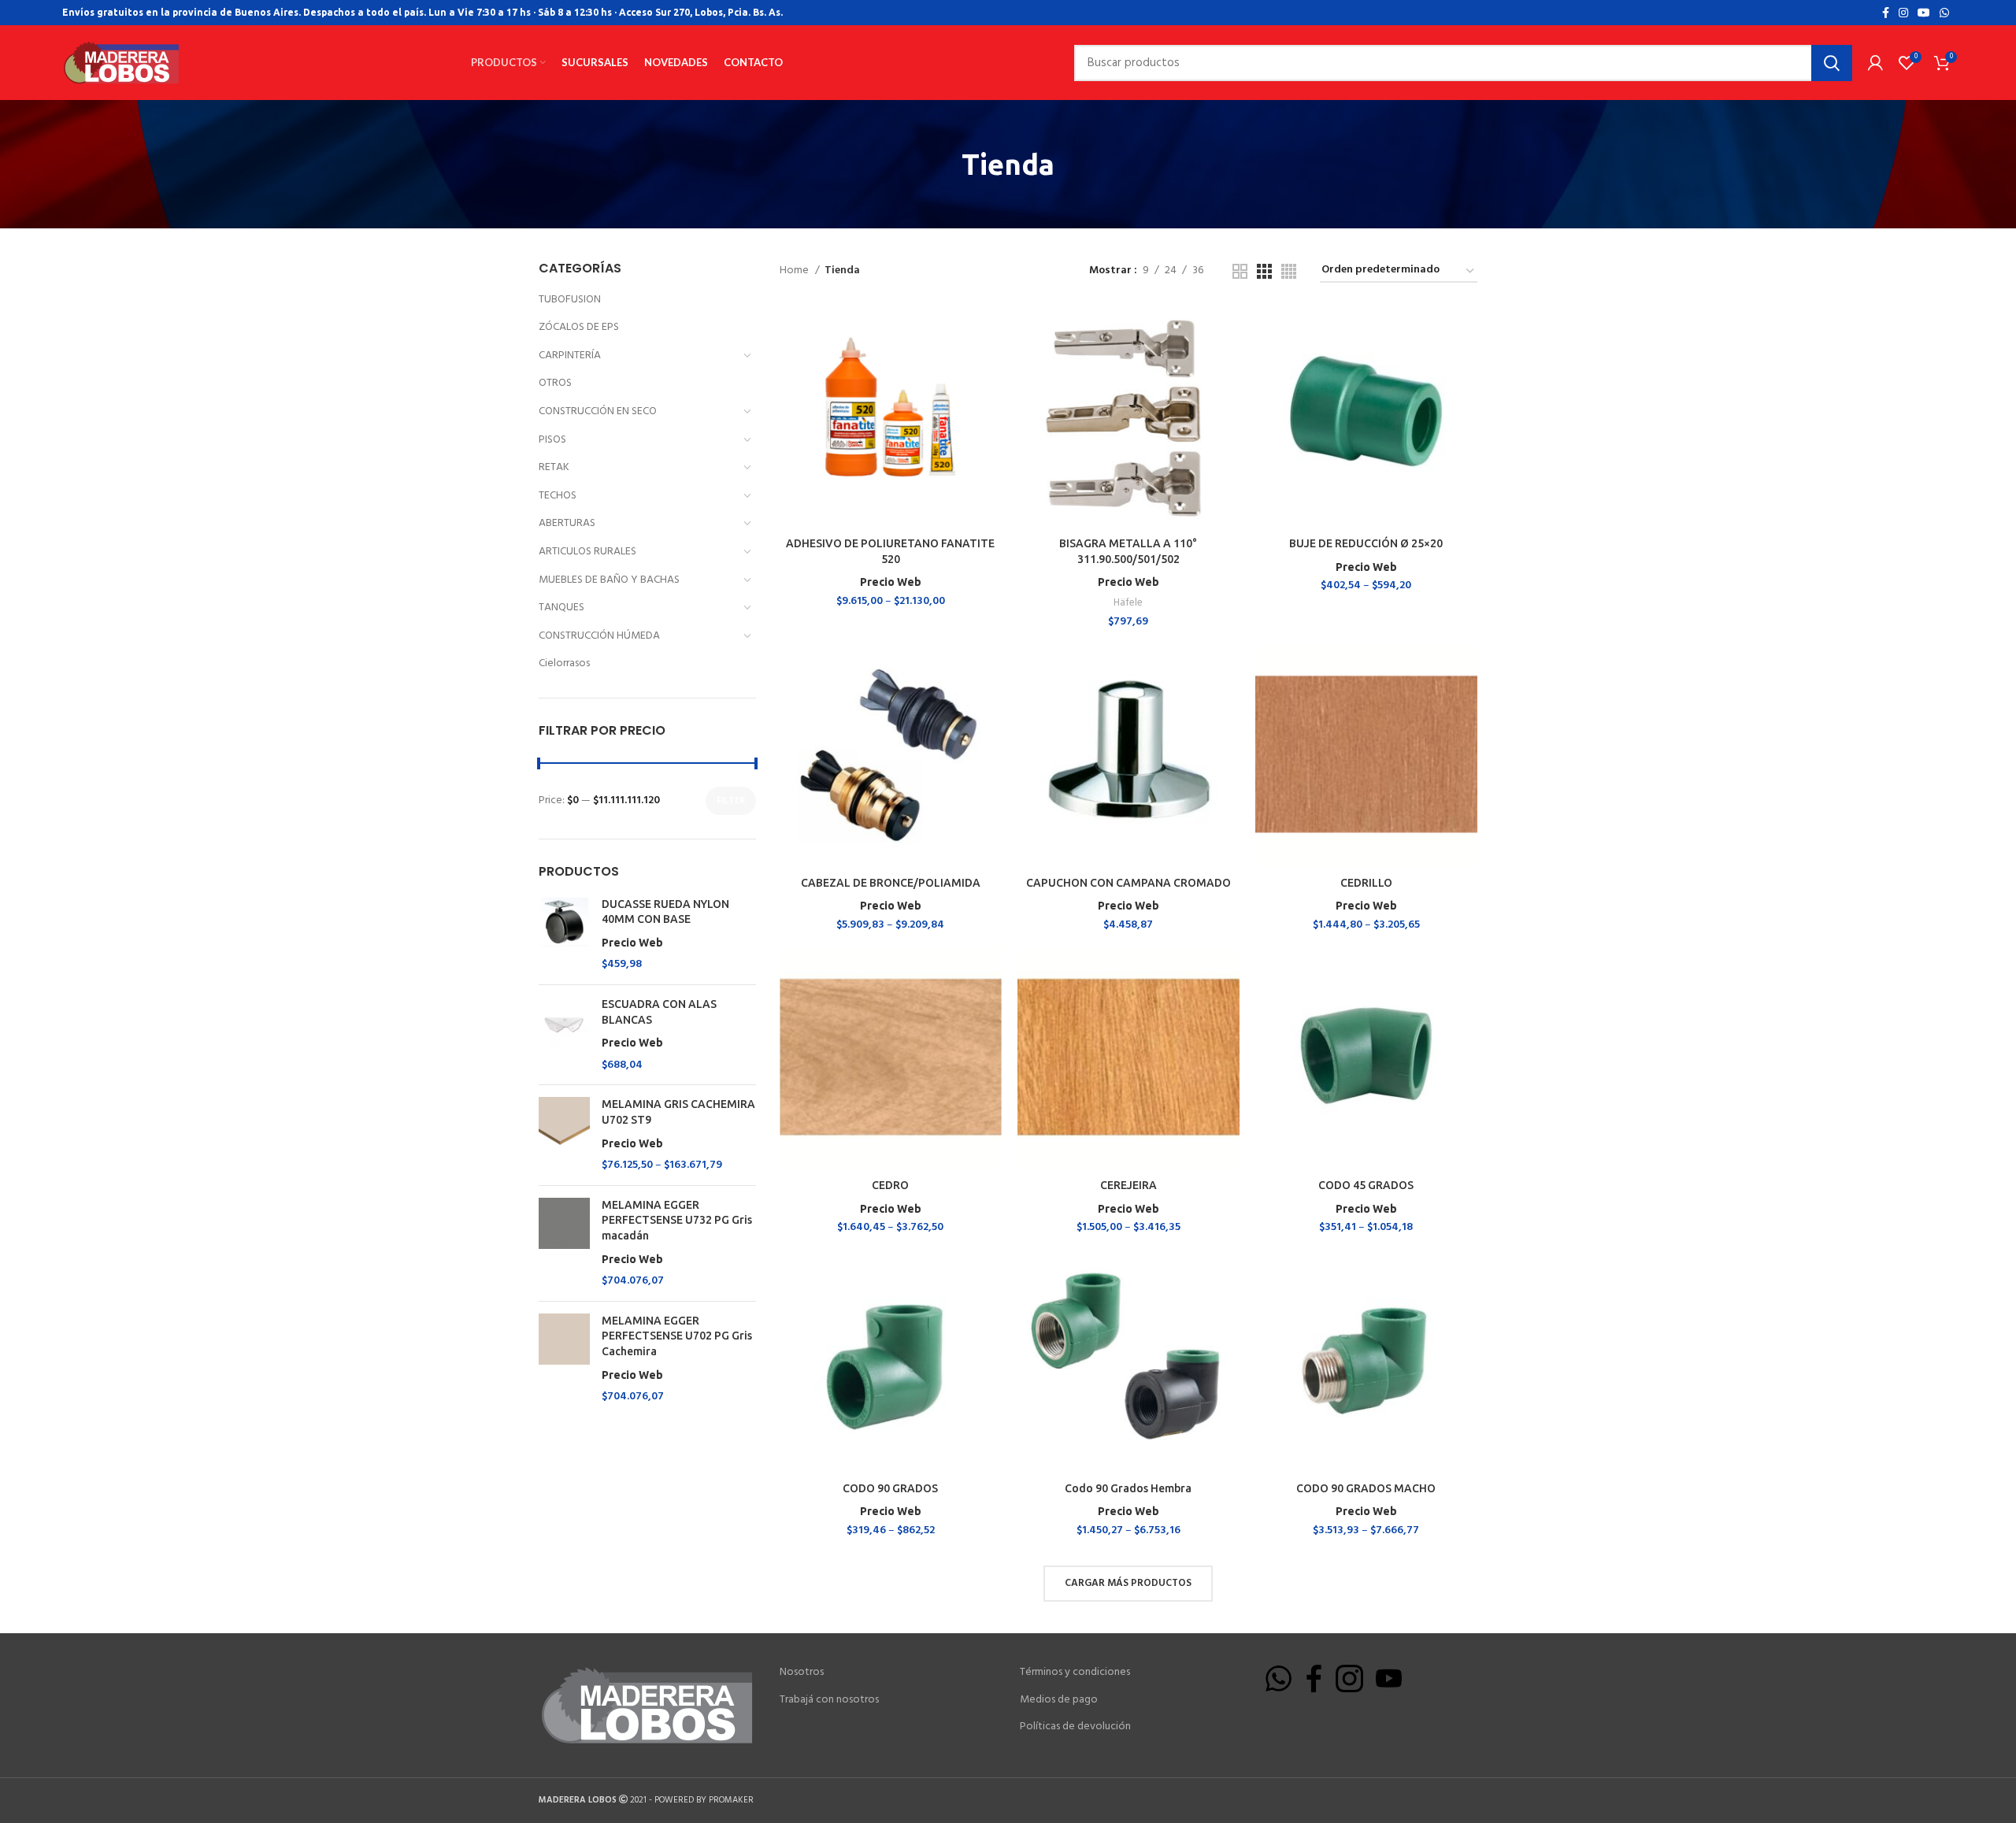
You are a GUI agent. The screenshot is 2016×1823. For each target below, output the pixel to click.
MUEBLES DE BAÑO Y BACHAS (609, 580)
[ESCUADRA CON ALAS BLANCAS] (564, 1035)
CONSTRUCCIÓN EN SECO (598, 411)
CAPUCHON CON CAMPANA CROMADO (1128, 883)
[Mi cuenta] (1875, 63)
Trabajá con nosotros (829, 1700)
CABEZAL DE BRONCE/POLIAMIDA (891, 883)
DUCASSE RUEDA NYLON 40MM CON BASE (665, 923)
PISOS (552, 440)
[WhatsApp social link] (1944, 13)
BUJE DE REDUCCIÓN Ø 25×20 (1366, 543)
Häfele (1128, 603)
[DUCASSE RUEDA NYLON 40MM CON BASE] (564, 935)
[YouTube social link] (1924, 13)
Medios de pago (1059, 1700)
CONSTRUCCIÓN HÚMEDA (599, 636)
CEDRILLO (1366, 883)
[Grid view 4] (1289, 271)
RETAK (554, 467)
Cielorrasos (564, 663)
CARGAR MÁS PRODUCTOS (1128, 1583)
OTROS (555, 383)
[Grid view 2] (1240, 271)
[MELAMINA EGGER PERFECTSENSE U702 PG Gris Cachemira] (564, 1359)
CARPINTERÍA (570, 356)
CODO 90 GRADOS (890, 1488)
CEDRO (890, 1185)
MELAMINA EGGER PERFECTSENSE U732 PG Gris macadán (677, 1232)
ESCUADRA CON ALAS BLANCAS (659, 1023)
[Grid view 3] (1264, 271)
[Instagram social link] (1903, 13)
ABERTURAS (567, 523)
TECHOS (558, 496)
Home (795, 271)
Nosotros (802, 1673)
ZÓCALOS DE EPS (579, 327)
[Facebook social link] (1886, 13)
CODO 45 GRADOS (1366, 1185)
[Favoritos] (990, 367)
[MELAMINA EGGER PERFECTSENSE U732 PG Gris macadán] (564, 1243)
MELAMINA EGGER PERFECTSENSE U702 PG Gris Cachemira (677, 1348)
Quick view (990, 332)
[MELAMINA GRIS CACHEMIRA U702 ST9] (564, 1135)
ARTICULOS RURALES (587, 552)
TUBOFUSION (570, 300)
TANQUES (561, 608)
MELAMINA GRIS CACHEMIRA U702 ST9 (678, 1123)
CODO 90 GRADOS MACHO (1366, 1488)
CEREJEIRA (1128, 1185)
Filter (731, 801)
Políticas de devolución (1075, 1727)
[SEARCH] (1832, 63)
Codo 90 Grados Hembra (1128, 1488)
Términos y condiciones (1075, 1673)
